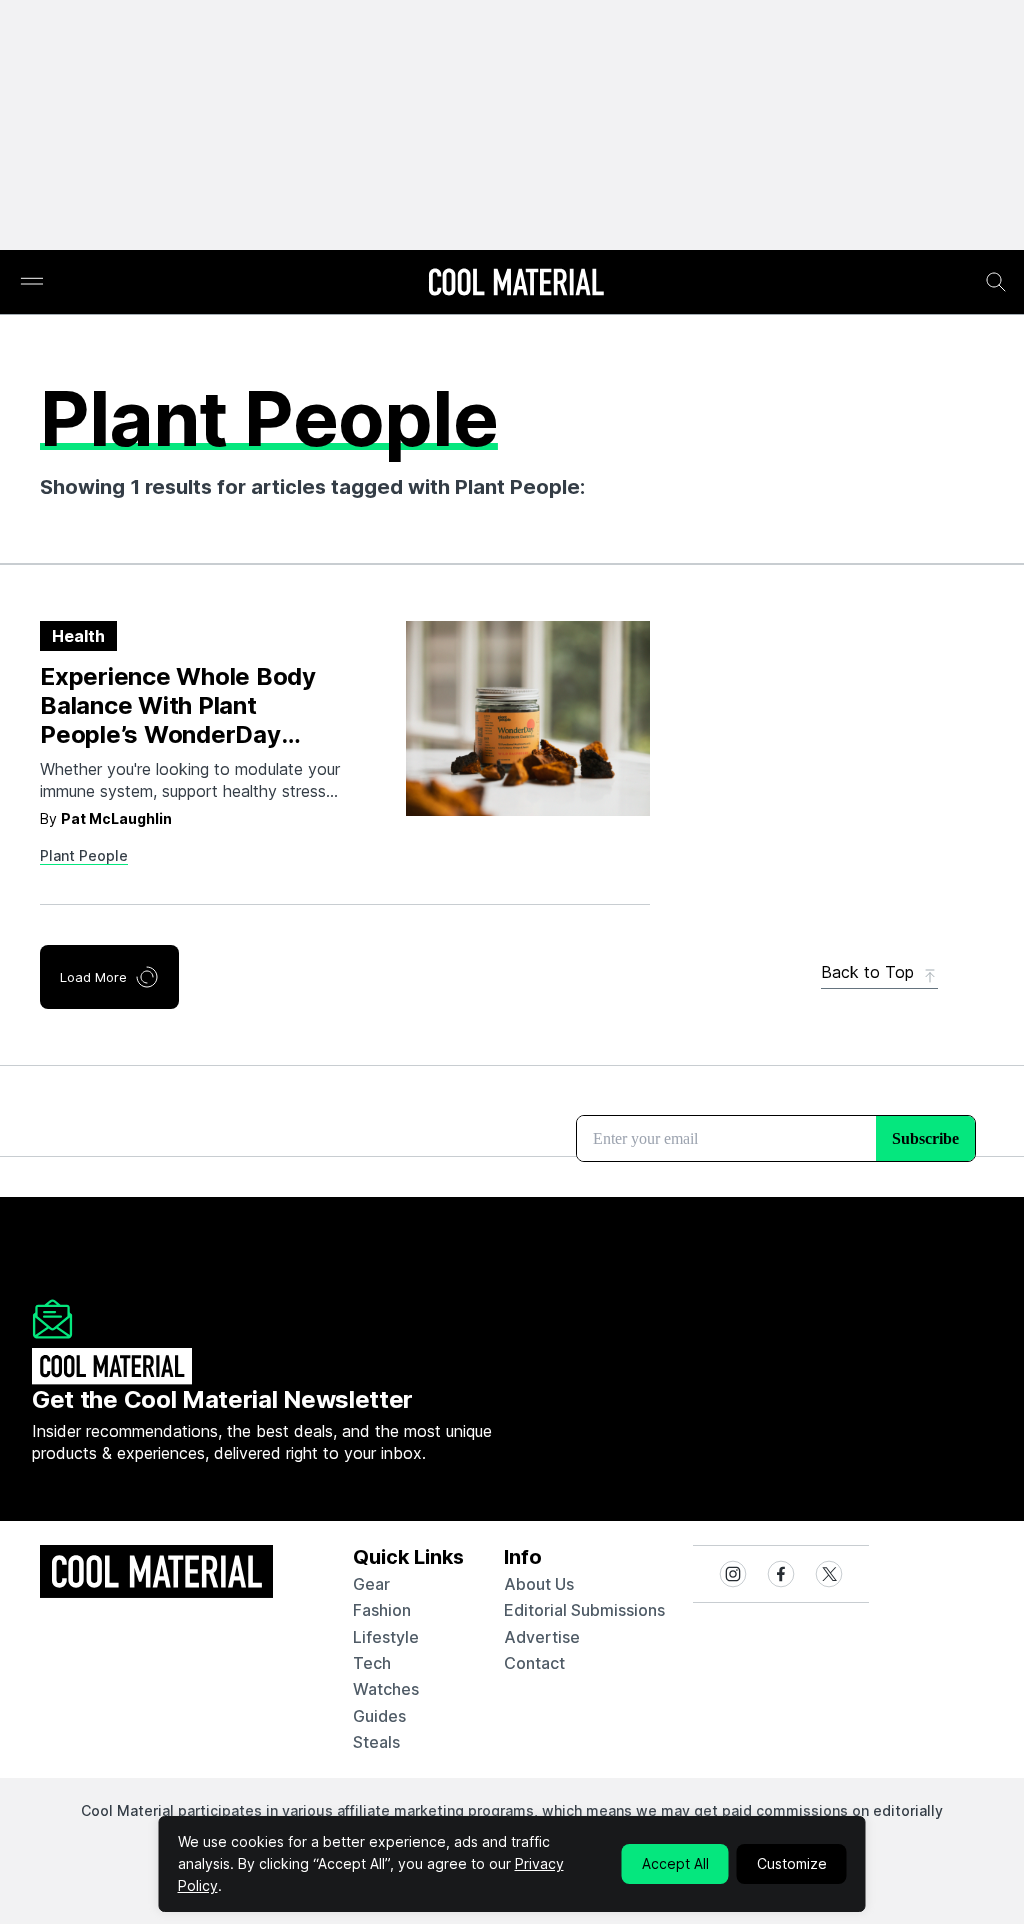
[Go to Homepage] (516, 284)
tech (372, 1663)
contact (534, 1663)
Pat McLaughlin (116, 818)
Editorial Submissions (584, 1610)
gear (371, 1584)
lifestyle (386, 1637)
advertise (542, 1637)
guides (379, 1716)
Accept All (675, 1863)
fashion (382, 1610)
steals (376, 1742)
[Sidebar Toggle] (32, 282)
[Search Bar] (996, 282)
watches (386, 1689)
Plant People (84, 855)
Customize (792, 1863)
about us (539, 1584)
